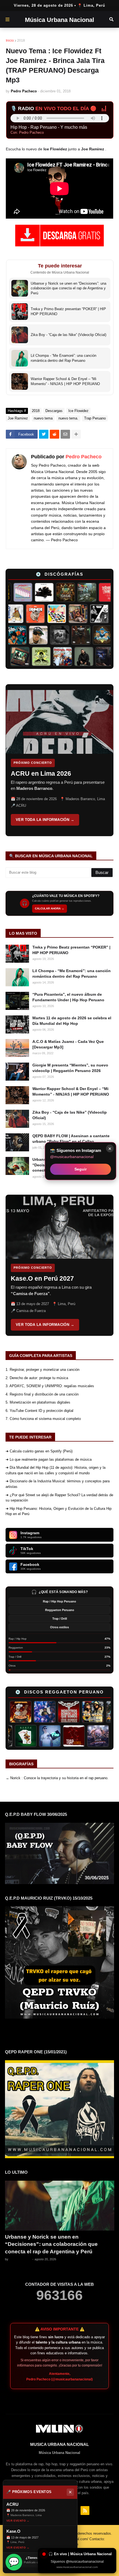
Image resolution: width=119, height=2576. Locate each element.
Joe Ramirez (18, 418)
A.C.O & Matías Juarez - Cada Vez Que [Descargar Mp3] (68, 1044)
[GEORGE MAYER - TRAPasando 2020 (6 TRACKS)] (89, 1736)
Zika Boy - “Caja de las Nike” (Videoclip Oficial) (70, 1115)
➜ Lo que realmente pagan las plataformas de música (49, 1459)
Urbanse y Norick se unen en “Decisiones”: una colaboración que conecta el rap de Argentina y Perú (51, 2244)
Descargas (54, 411)
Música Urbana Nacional (59, 20)
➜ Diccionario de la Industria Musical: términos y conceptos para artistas (58, 1484)
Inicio (10, 41)
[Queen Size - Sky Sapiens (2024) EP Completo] (24, 614)
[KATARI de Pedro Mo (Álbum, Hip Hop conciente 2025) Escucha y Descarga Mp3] (50, 656)
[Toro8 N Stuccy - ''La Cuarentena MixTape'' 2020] (76, 592)
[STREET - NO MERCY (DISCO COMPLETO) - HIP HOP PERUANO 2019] (51, 635)
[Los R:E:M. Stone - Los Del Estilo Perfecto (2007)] (77, 1712)
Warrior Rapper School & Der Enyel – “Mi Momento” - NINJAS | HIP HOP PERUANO (71, 1091)
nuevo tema (43, 418)
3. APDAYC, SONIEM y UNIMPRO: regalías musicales (50, 1386)
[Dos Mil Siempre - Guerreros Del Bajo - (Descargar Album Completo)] (98, 592)
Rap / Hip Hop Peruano (59, 1601)
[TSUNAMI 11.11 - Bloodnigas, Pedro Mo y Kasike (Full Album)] (93, 635)
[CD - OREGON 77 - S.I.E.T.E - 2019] (40, 1736)
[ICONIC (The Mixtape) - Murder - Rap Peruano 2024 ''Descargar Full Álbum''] (46, 614)
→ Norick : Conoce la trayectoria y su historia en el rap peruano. (57, 1778)
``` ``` (55, 760)
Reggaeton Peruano (60, 1610)
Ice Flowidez (78, 411)
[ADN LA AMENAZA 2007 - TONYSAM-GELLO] (101, 1712)
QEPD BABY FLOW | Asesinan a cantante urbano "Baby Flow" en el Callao (71, 1139)
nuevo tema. (68, 418)
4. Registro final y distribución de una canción (42, 1394)
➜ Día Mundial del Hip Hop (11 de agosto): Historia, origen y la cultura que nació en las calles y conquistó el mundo (55, 1470)
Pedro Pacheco (84, 457)
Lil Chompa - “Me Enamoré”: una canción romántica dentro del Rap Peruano (72, 974)
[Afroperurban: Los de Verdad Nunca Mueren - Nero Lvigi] (88, 614)
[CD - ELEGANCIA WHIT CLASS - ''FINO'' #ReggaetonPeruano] (64, 1736)
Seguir (81, 1169)
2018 (21, 41)
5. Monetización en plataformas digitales (38, 1402)
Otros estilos (59, 1627)
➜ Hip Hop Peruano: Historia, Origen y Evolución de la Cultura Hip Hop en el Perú (59, 1511)
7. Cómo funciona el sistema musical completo (43, 1419)
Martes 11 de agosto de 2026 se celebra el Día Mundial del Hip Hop (72, 1021)
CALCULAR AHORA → (50, 908)
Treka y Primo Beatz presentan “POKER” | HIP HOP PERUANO (71, 950)
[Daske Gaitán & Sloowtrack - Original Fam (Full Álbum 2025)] (72, 656)
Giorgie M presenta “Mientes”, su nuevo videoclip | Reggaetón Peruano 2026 (70, 1068)
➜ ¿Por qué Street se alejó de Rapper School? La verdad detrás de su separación (59, 1498)
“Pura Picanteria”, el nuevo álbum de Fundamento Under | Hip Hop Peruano (68, 997)
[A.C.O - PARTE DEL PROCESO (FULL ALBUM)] (67, 614)
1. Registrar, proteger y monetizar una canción (42, 1370)
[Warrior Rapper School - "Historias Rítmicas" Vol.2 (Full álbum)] (72, 635)
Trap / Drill (60, 1619)
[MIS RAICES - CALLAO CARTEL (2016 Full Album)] (55, 592)
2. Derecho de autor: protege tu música (37, 1378)
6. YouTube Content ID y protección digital (39, 1411)
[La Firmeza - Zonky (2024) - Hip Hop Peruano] (29, 656)
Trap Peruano (95, 418)
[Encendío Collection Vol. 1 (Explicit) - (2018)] (16, 1736)
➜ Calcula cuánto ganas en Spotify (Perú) (39, 1451)
